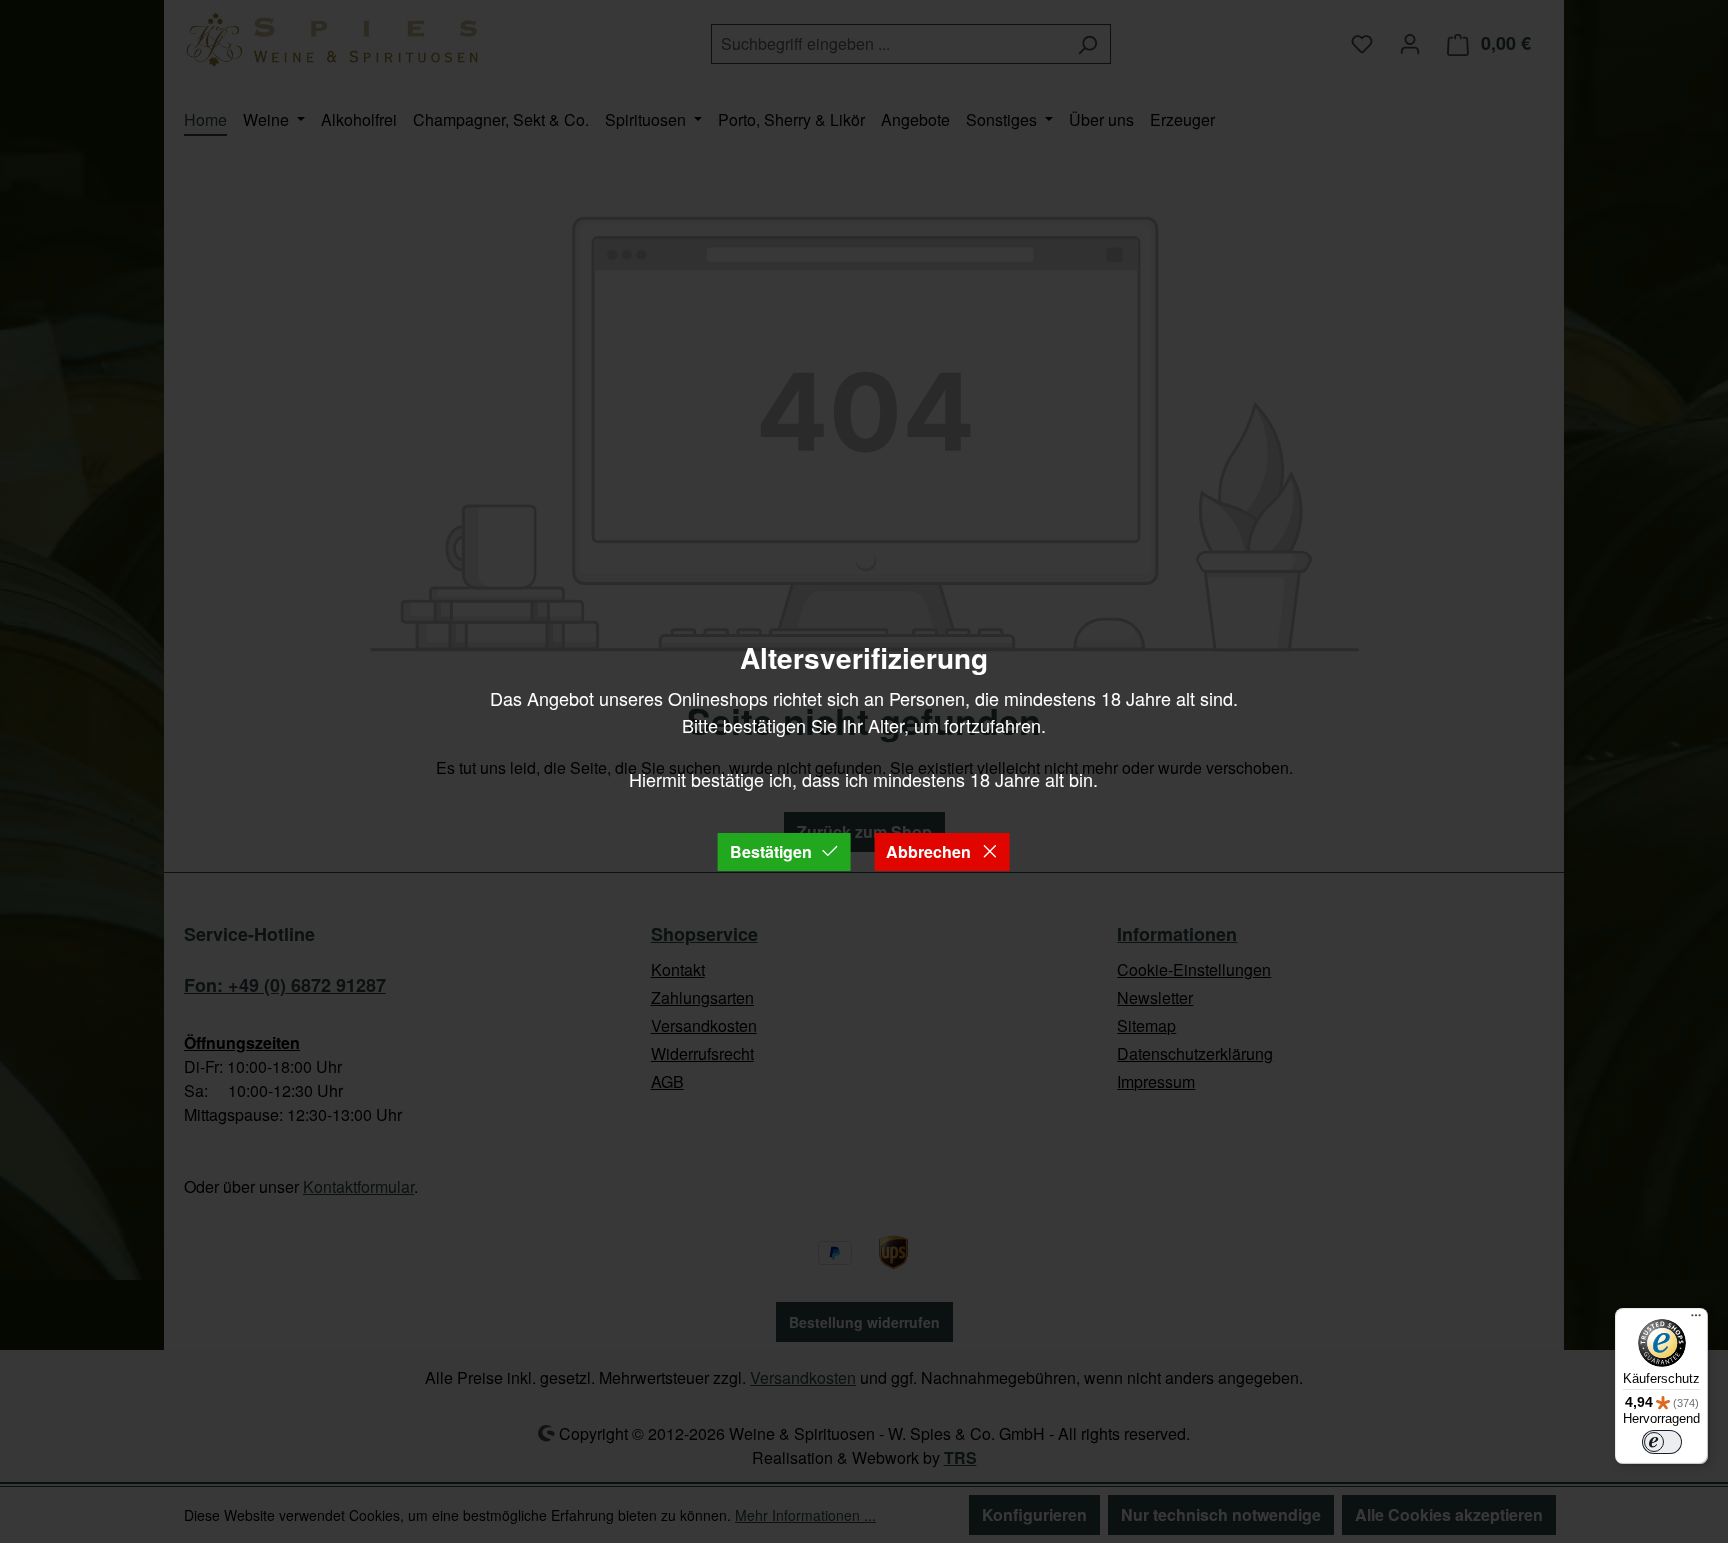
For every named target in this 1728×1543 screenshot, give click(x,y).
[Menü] (1696, 1320)
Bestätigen (771, 851)
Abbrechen (928, 851)
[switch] (1662, 1442)
